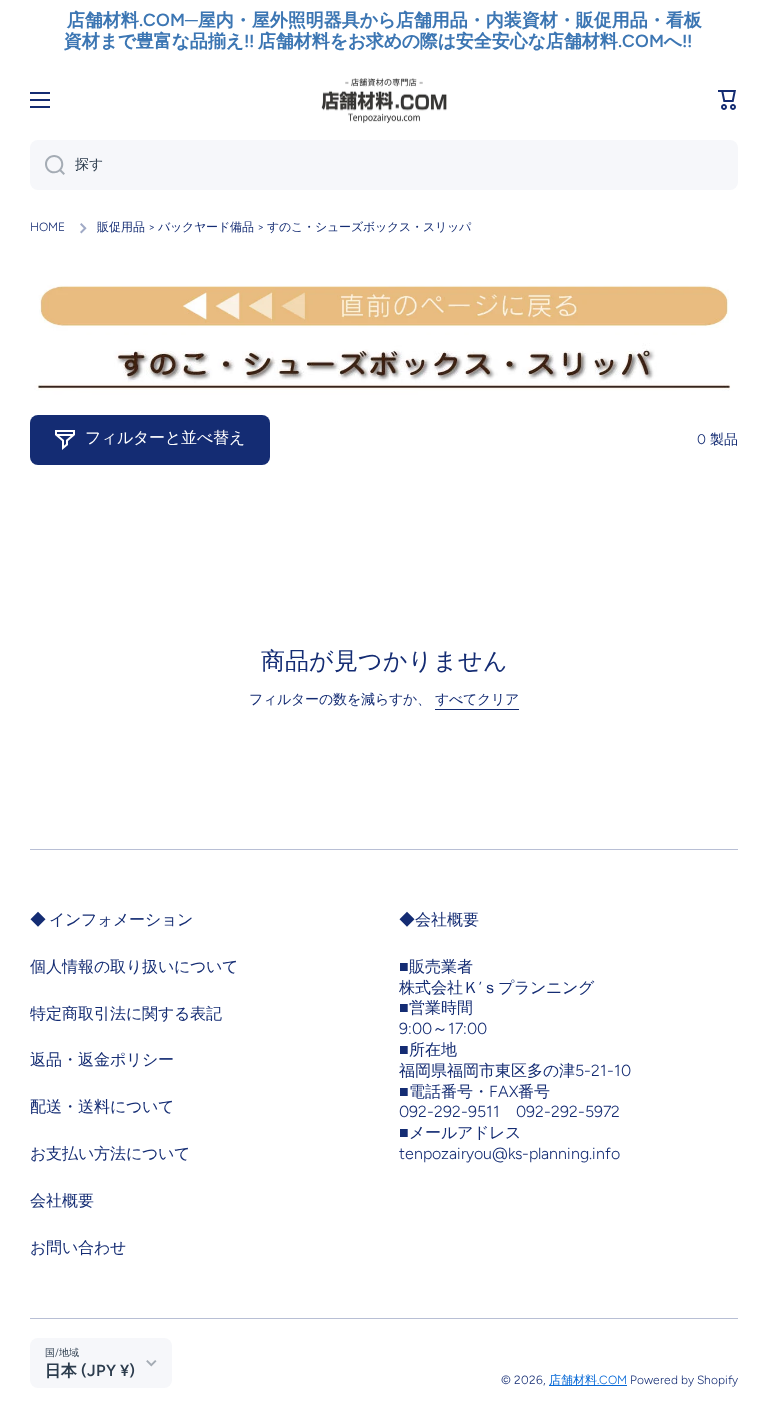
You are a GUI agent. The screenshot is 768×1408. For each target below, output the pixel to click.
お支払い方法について (110, 1153)
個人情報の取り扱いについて (134, 966)
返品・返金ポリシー (102, 1059)
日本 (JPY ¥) (90, 1370)
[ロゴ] (384, 100)
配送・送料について (102, 1106)
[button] (728, 100)
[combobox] (384, 165)
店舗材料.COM (588, 1380)
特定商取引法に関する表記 (126, 1013)
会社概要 (62, 1200)
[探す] (47, 165)
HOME (47, 227)
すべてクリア (477, 699)
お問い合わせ (78, 1247)
